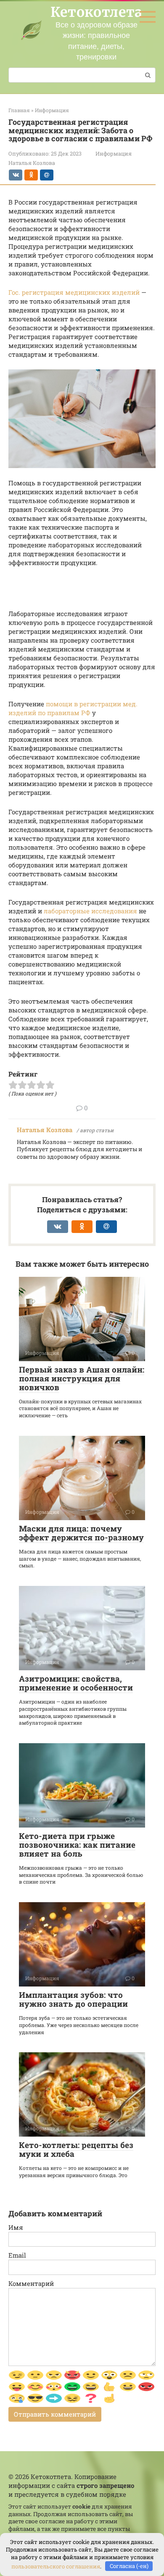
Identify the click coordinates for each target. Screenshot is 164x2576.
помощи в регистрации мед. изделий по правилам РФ (73, 708)
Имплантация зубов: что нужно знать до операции (73, 1999)
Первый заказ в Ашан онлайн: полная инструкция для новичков (82, 1378)
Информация (114, 153)
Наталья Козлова (45, 1130)
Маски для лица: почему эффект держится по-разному (81, 1533)
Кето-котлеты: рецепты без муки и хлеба (76, 2149)
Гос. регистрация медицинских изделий (74, 292)
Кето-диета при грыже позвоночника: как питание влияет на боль (77, 1845)
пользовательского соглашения (56, 2566)
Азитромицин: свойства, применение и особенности (76, 1683)
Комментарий (31, 2283)
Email (17, 2255)
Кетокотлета (97, 12)
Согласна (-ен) (129, 2566)
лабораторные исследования (90, 911)
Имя (16, 2227)
